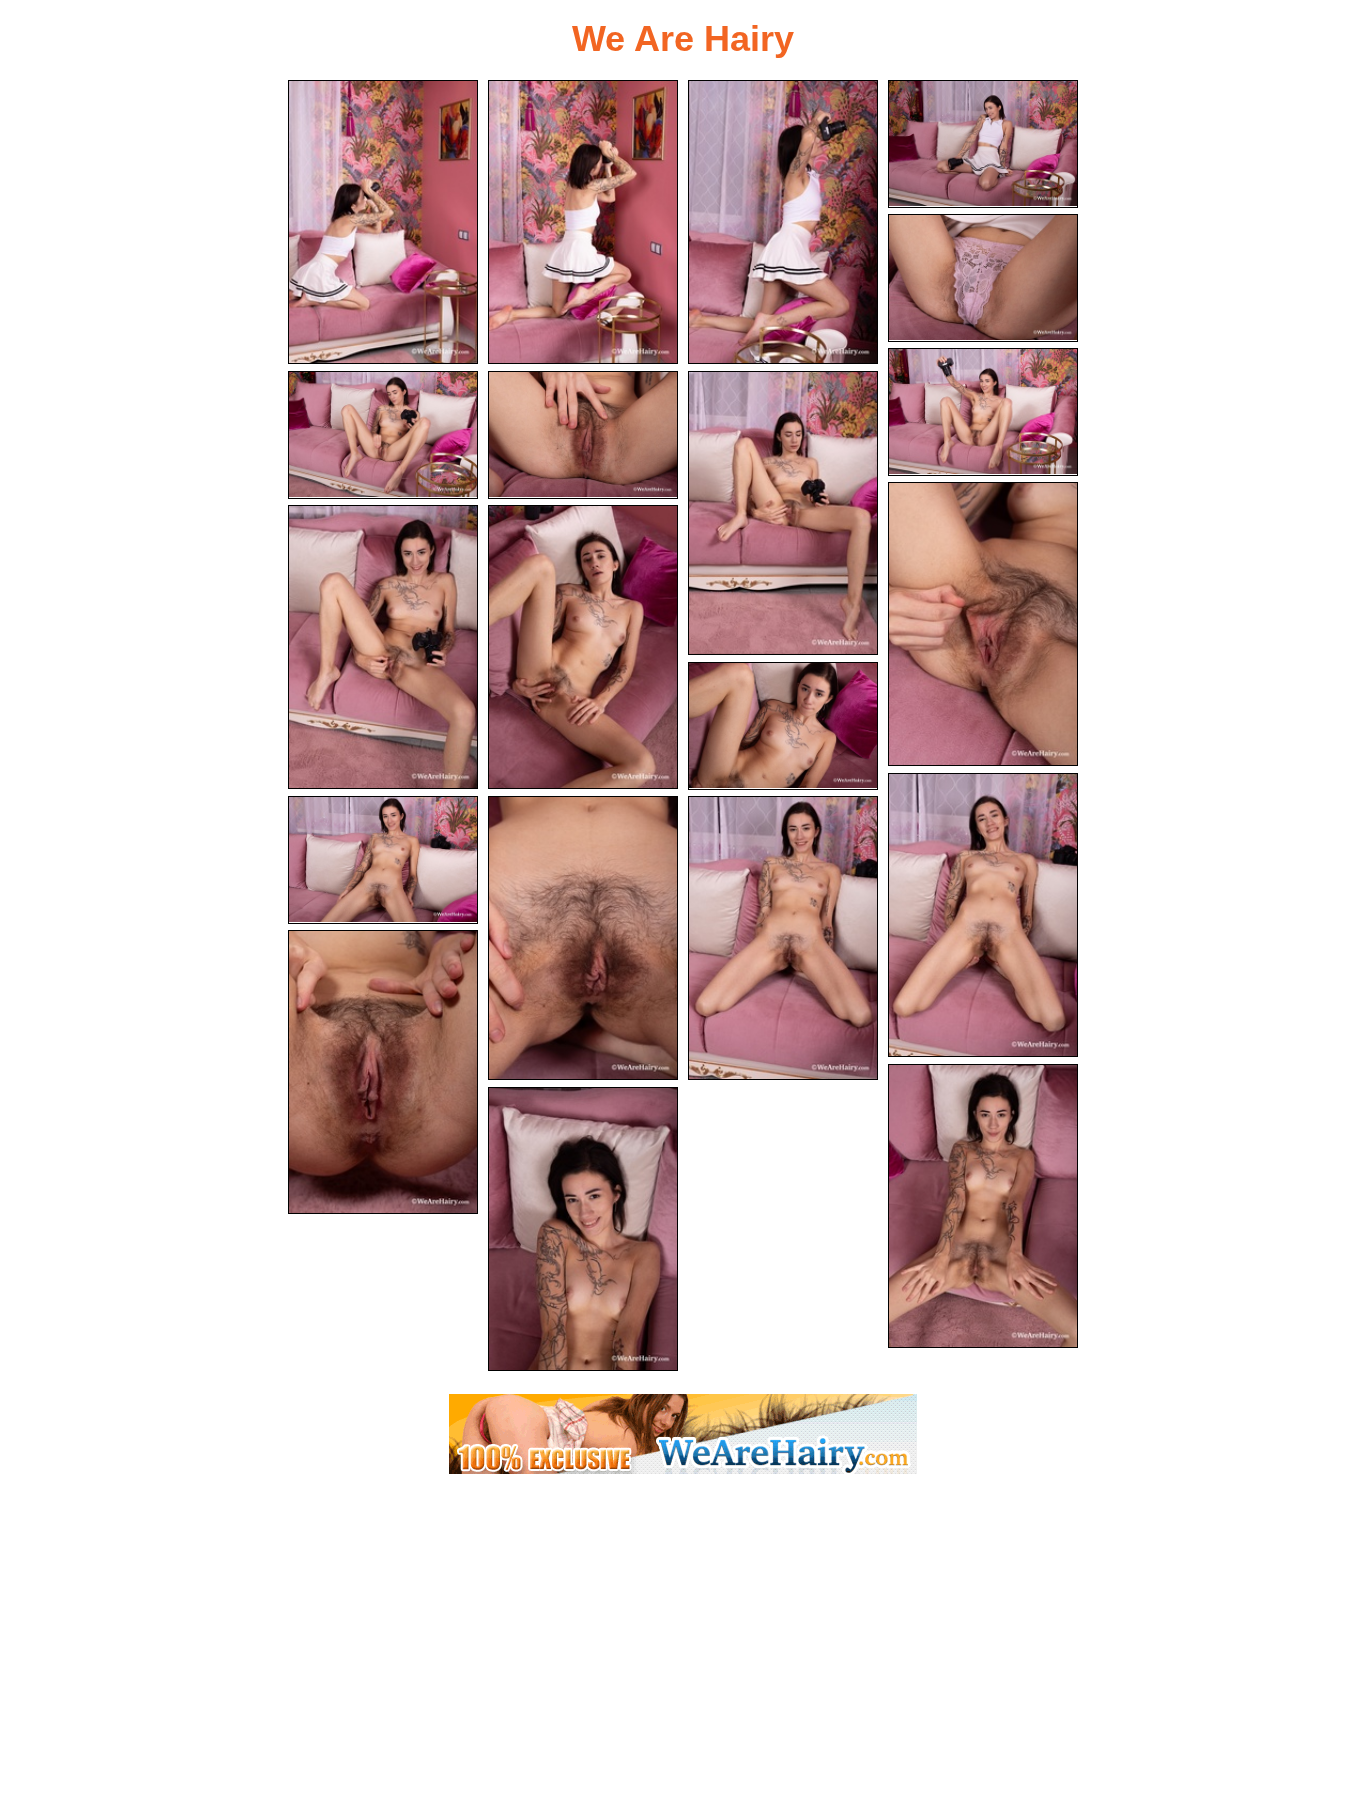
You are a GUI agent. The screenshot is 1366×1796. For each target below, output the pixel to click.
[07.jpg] (383, 435)
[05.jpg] (983, 278)
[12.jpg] (583, 647)
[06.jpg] (983, 412)
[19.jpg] (983, 1206)
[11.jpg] (383, 647)
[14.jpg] (983, 915)
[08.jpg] (583, 435)
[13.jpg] (783, 726)
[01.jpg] (383, 222)
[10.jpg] (983, 624)
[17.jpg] (783, 938)
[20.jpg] (583, 1229)
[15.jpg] (383, 860)
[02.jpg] (583, 222)
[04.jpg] (983, 144)
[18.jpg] (383, 1072)
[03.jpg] (783, 222)
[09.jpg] (783, 513)
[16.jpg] (583, 938)
